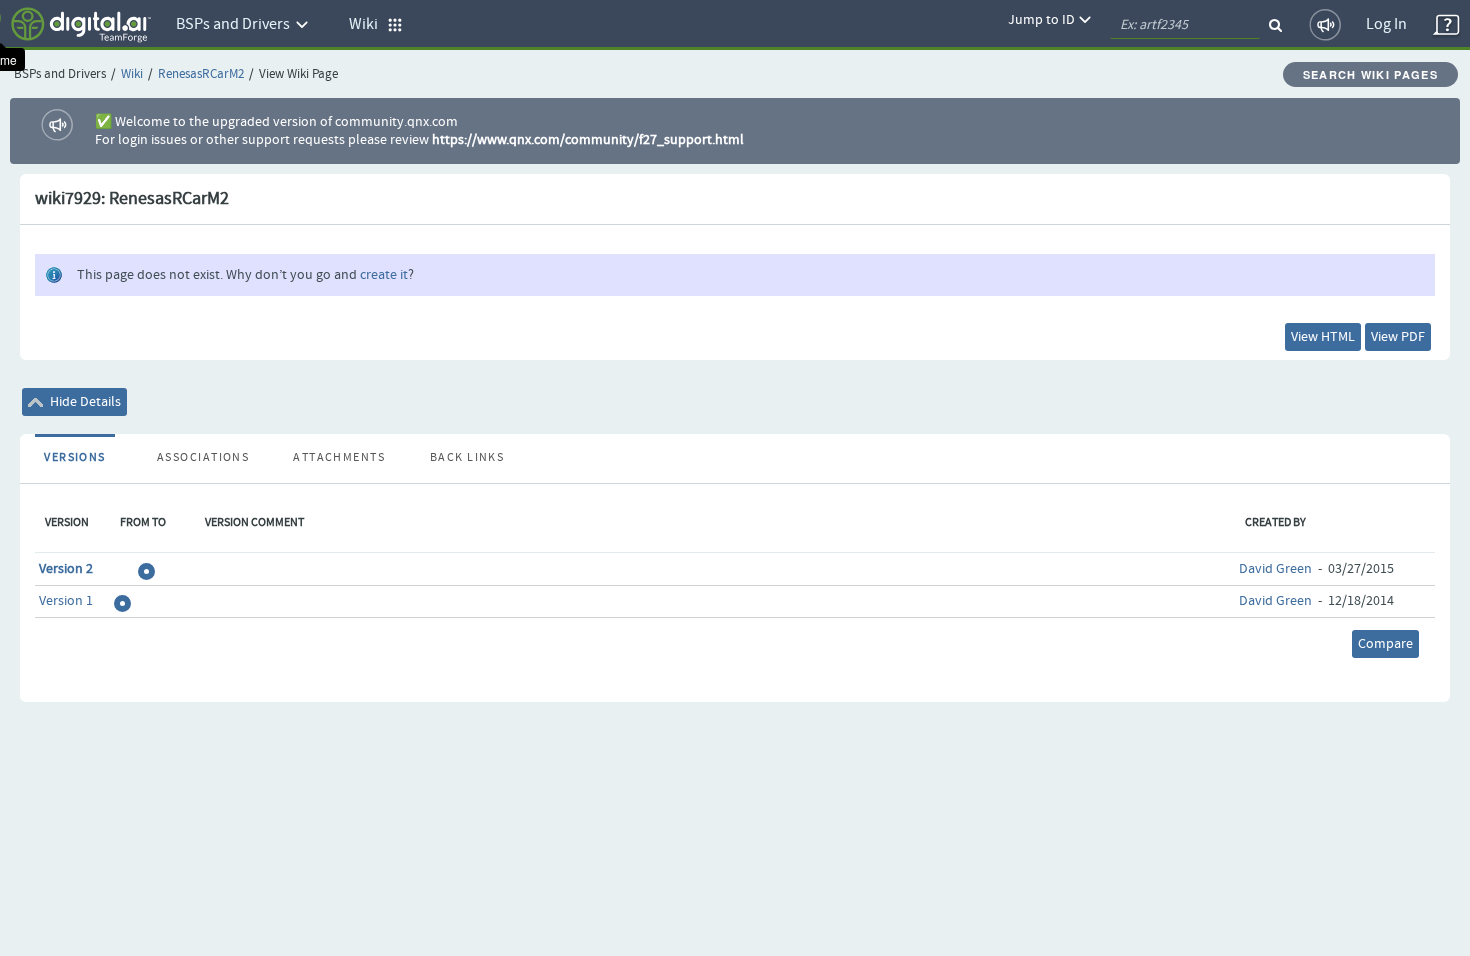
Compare (1385, 644)
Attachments (339, 458)
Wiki (132, 74)
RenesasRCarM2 (201, 74)
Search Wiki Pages (1370, 74)
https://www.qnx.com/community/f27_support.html (588, 140)
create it (384, 275)
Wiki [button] (368, 24)
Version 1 (66, 601)
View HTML (1323, 337)
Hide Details (84, 402)
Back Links (467, 458)
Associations (203, 458)
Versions (75, 458)
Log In (1386, 24)
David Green (1275, 569)
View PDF (1398, 337)
